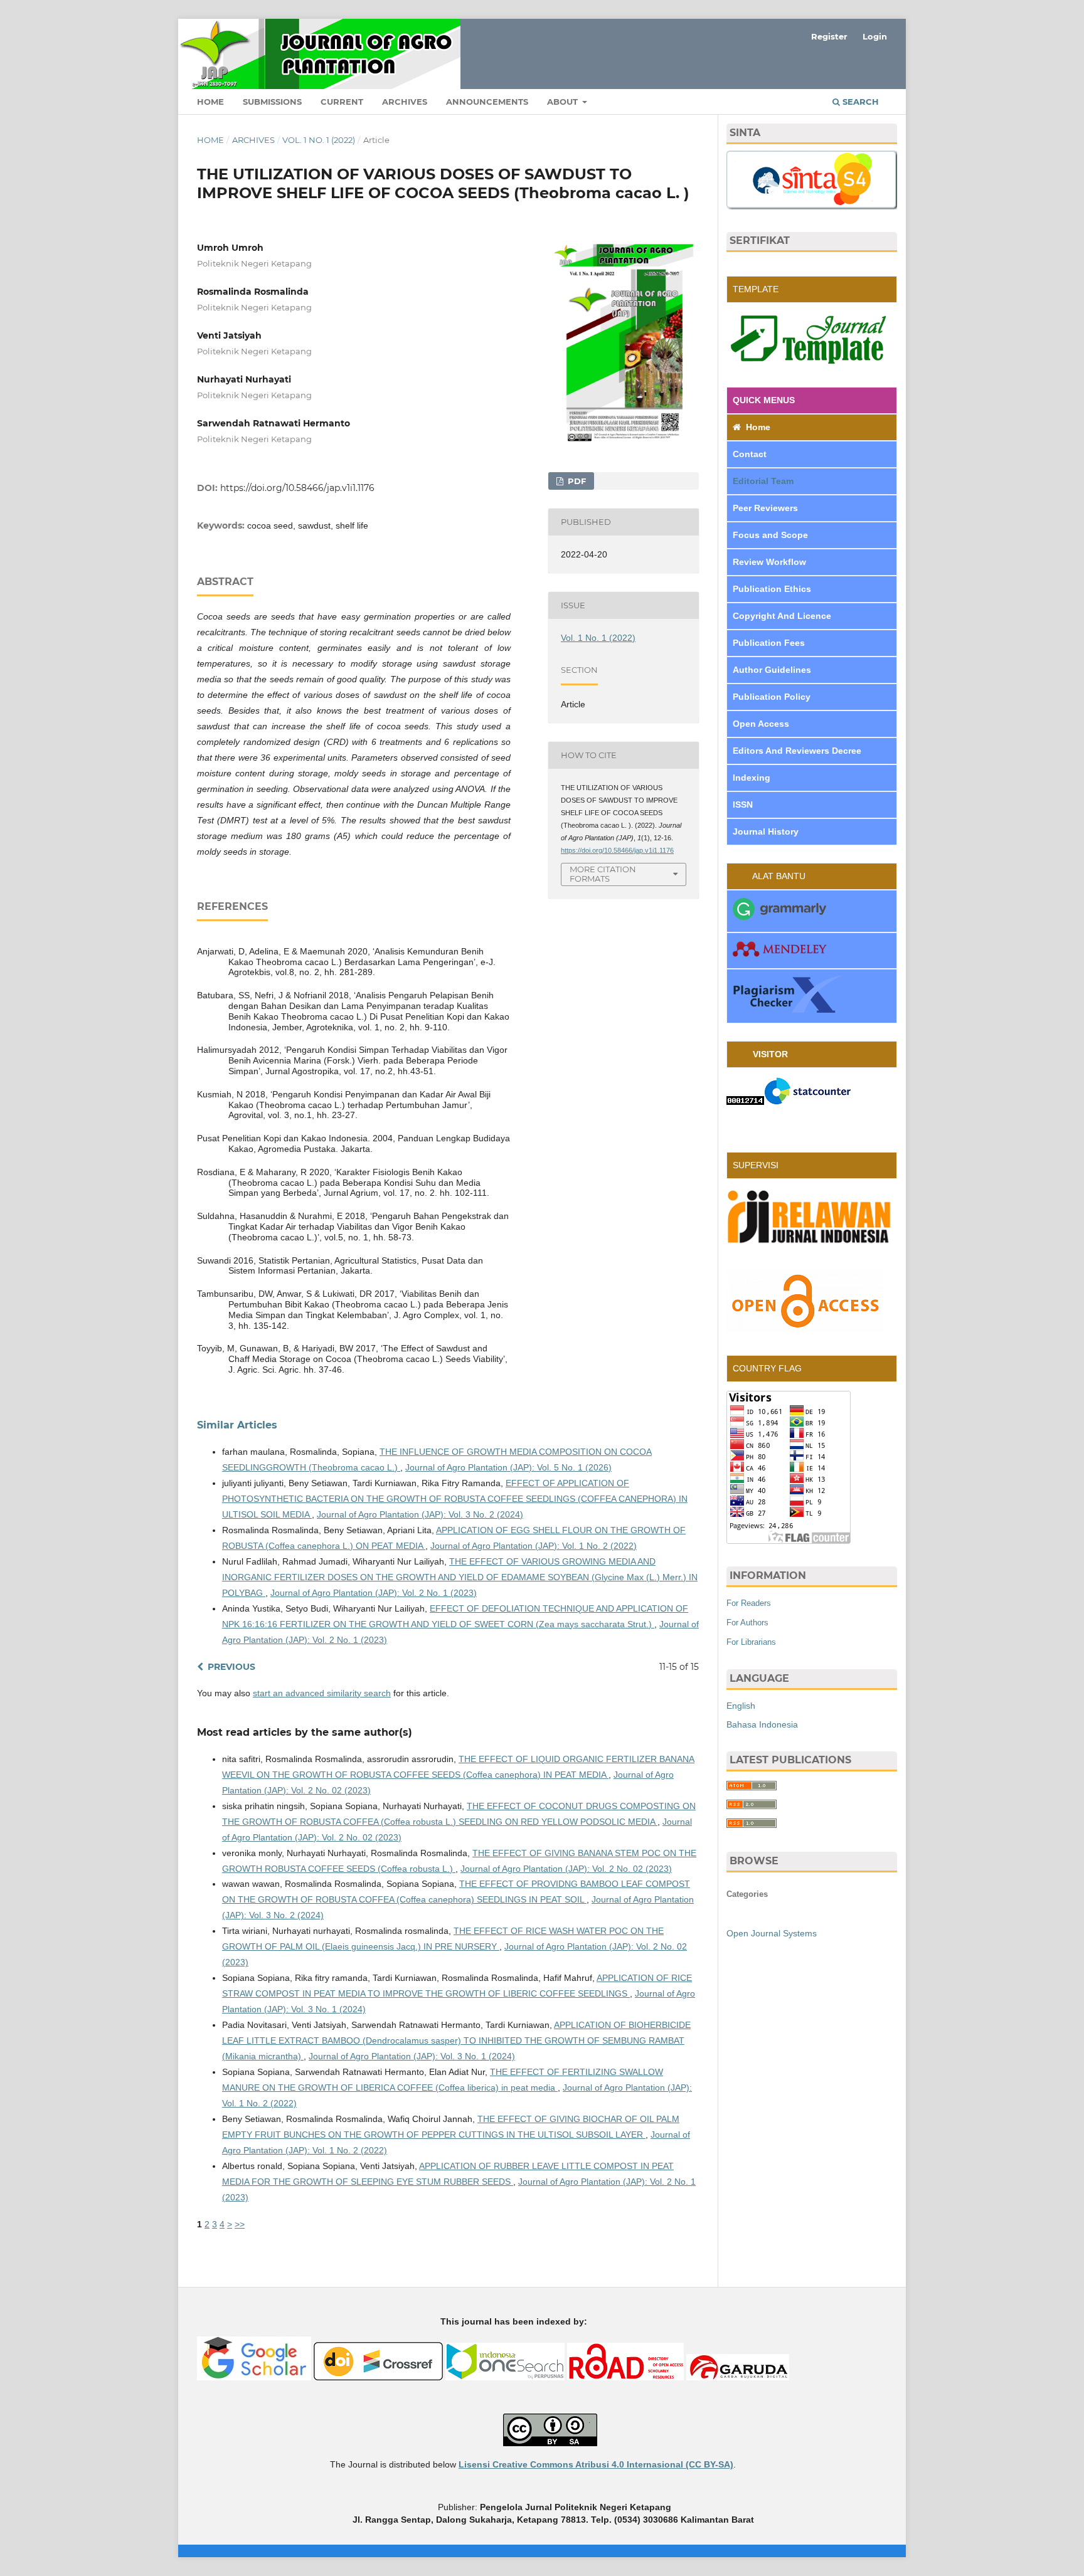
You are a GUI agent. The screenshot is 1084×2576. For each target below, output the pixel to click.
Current (342, 102)
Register (829, 36)
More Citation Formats (603, 874)
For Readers (749, 1603)
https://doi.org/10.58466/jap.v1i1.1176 (297, 488)
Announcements (487, 102)
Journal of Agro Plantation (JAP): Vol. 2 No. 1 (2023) (374, 1593)
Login (875, 36)
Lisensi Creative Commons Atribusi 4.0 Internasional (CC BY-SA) (596, 2464)
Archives (405, 102)
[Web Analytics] (745, 1102)
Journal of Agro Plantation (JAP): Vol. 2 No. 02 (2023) (566, 1869)
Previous (231, 1667)
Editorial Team (764, 481)
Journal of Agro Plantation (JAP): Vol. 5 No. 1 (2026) (508, 1467)
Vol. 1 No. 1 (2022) (319, 140)
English (741, 1706)
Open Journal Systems (772, 1933)
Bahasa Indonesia (762, 1724)
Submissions (272, 102)
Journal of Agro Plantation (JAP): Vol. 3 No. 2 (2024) (420, 1514)
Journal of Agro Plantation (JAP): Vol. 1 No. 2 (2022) (534, 1546)
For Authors (747, 1623)
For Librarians (751, 1642)
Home (210, 102)
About (564, 102)
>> (240, 2224)
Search (859, 102)
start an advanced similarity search (322, 1693)
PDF (576, 481)
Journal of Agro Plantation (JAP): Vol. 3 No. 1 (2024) (412, 2056)
